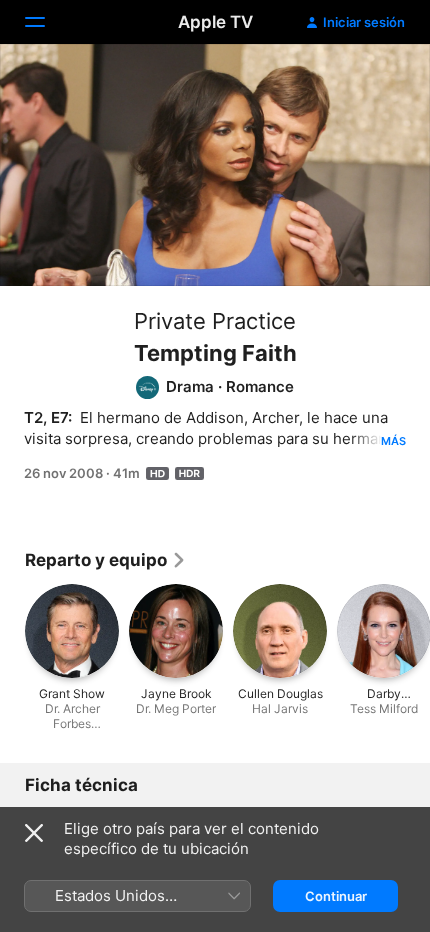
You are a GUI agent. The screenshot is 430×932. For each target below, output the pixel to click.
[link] (106, 560)
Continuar (336, 896)
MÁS (393, 441)
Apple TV (215, 22)
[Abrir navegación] (47, 22)
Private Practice (215, 321)
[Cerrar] (34, 833)
